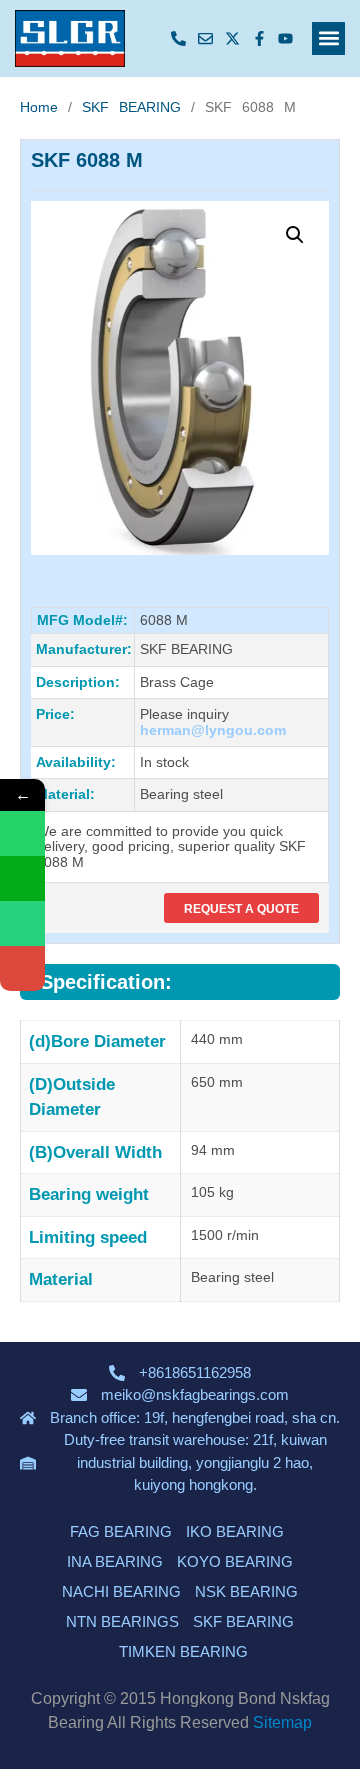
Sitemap (282, 1722)
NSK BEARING (246, 1591)
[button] (328, 38)
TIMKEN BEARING (183, 1651)
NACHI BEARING (121, 1591)
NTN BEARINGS (122, 1621)
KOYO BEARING (235, 1561)
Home (39, 107)
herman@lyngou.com (213, 730)
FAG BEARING (121, 1531)
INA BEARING (115, 1561)
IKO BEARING (235, 1531)
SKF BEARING (131, 107)
